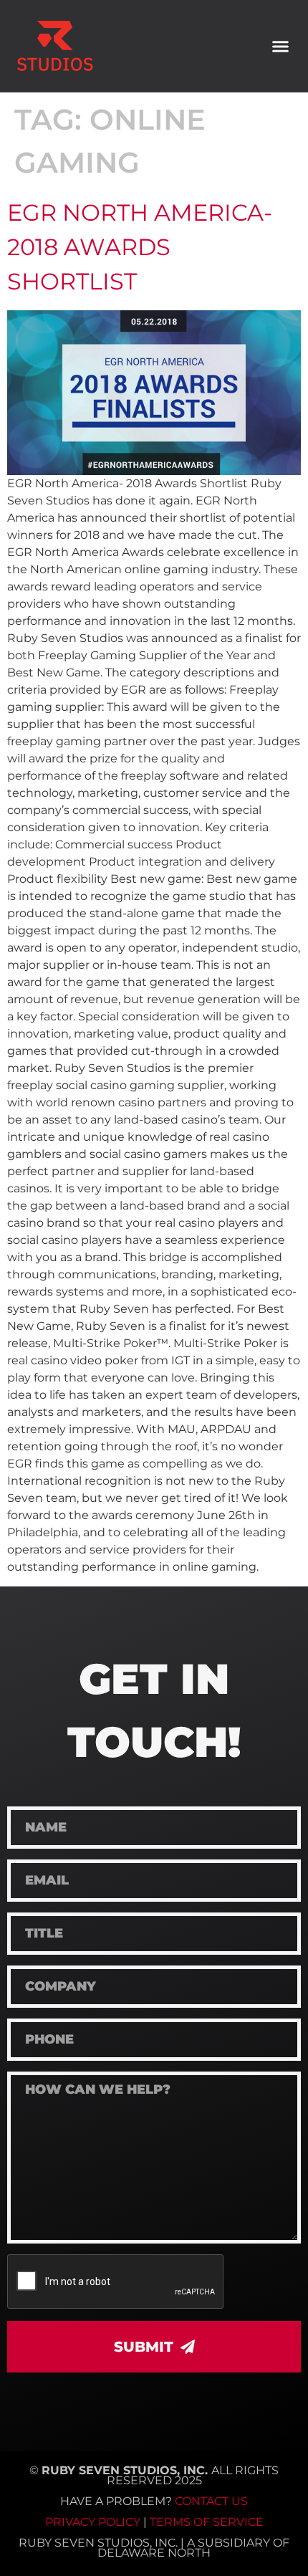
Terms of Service (207, 2522)
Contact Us (211, 2501)
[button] (281, 47)
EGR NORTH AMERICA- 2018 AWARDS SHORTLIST (140, 247)
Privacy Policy (93, 2522)
